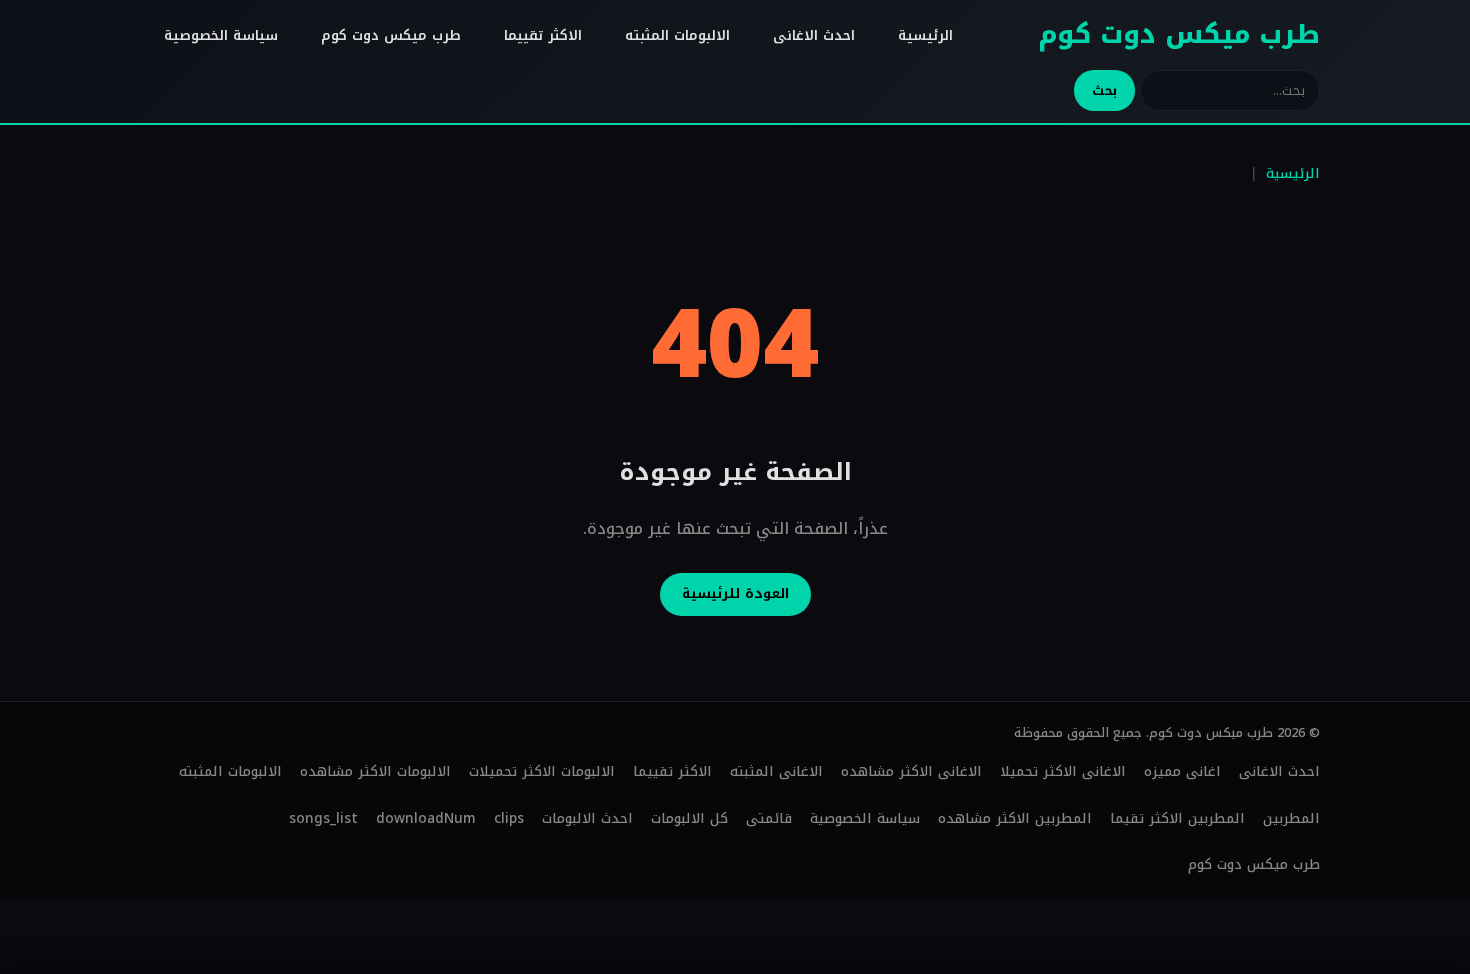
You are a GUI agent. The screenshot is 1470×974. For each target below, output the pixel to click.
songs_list (323, 818)
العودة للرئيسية (735, 593)
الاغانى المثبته (776, 771)
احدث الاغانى (814, 35)
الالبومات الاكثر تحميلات (542, 771)
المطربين (1291, 818)
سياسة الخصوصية (221, 35)
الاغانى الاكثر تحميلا (1063, 771)
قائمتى (769, 818)
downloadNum (426, 818)
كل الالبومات (689, 818)
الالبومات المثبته (677, 35)
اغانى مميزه (1182, 771)
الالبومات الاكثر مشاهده (375, 771)
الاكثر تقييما (543, 35)
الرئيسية (925, 35)
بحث (1104, 90)
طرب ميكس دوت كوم (1179, 34)
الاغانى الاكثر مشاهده (911, 771)
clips (509, 818)
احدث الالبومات (587, 818)
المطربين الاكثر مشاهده (1015, 818)
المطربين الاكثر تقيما (1177, 818)
